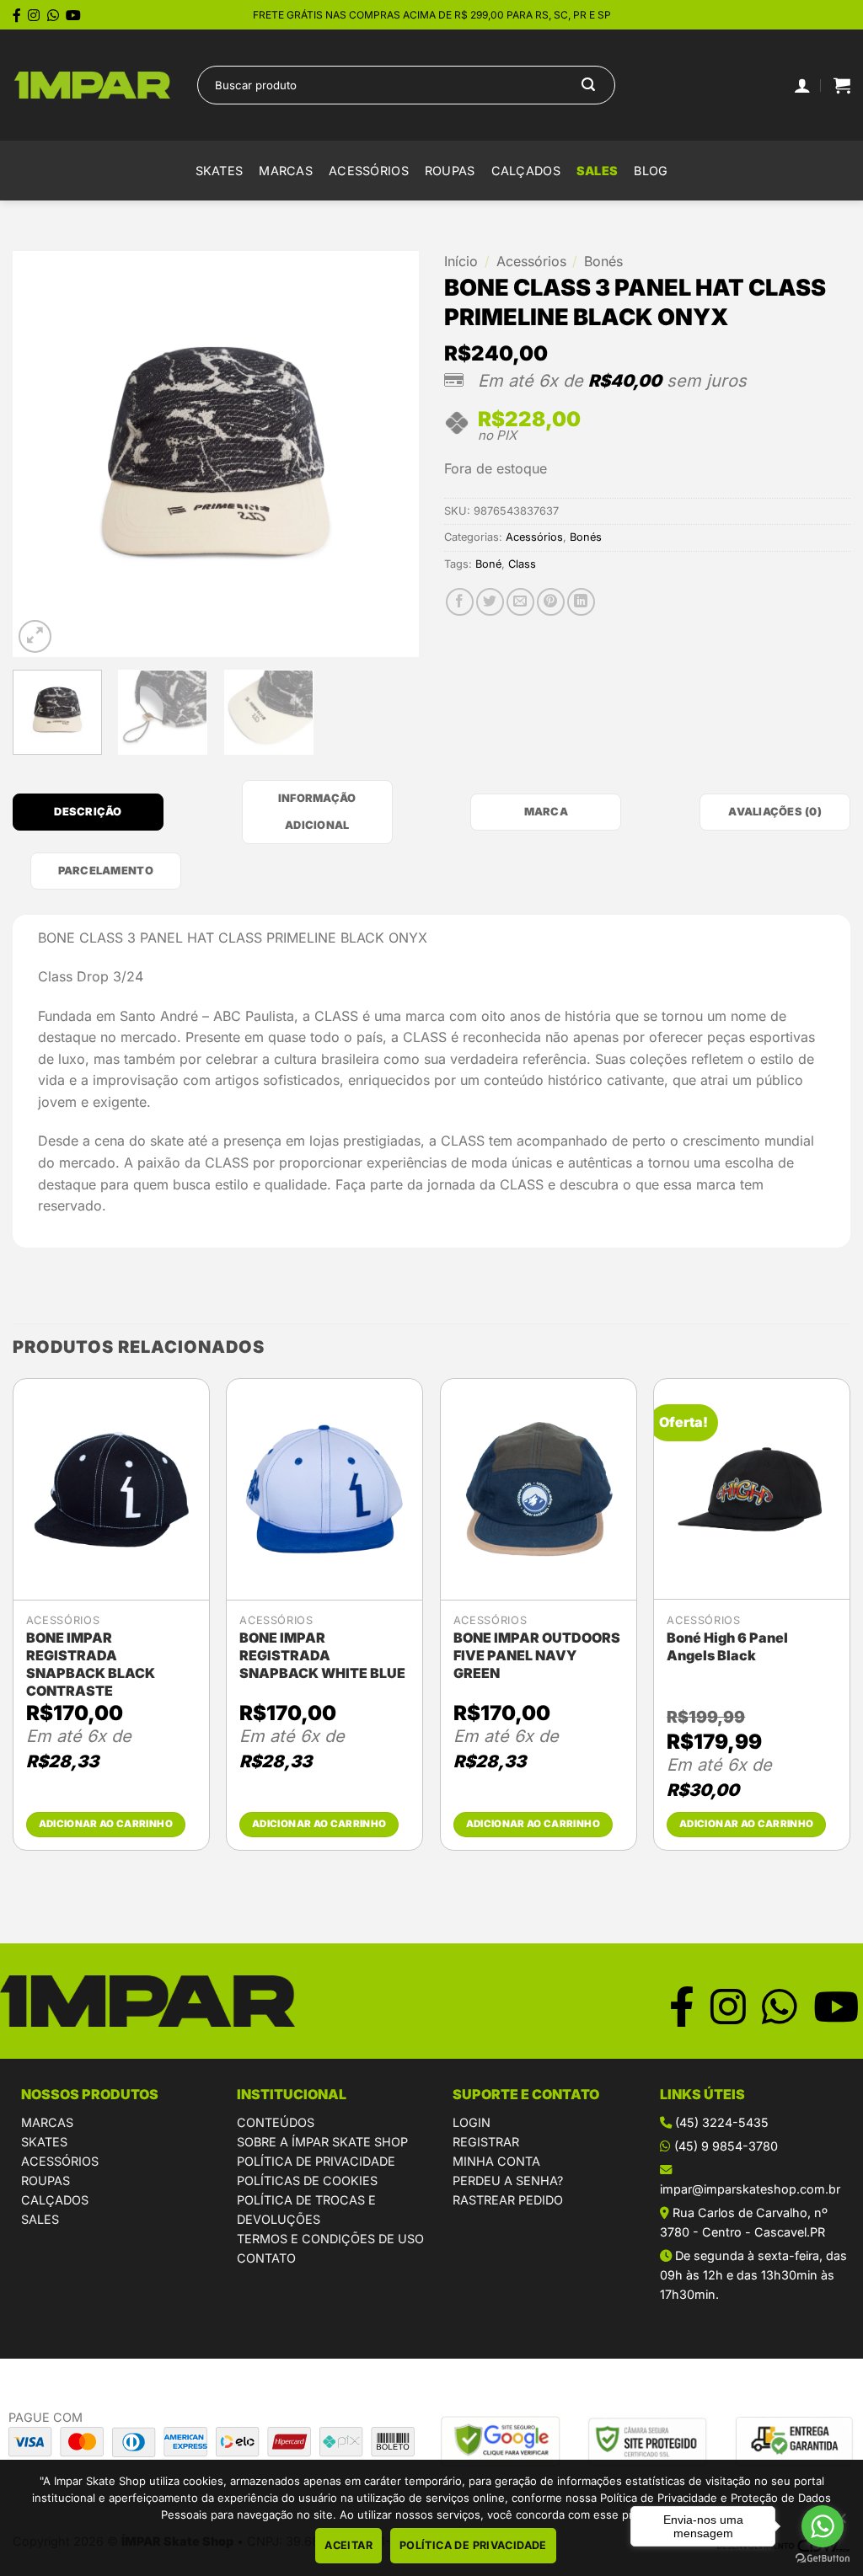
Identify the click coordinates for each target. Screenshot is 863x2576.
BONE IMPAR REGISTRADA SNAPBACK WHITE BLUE (322, 1655)
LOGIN (472, 2122)
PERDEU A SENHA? (508, 2181)
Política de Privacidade (473, 2545)
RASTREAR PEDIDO (508, 2200)
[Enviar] (588, 85)
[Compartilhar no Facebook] (460, 602)
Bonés (603, 261)
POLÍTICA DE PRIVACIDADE (316, 2161)
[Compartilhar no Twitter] (490, 602)
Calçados (526, 171)
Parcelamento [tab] (106, 871)
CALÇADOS (55, 2200)
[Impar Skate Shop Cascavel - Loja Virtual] (92, 86)
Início (461, 261)
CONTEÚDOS (276, 2122)
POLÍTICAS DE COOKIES (307, 2181)
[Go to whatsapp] (823, 2526)
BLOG (651, 171)
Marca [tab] (546, 812)
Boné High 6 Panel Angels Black (727, 1646)
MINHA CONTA (496, 2161)
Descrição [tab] (88, 812)
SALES (597, 171)
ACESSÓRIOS (60, 2161)
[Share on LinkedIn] (581, 602)
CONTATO (266, 2258)
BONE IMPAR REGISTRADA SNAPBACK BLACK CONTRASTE (91, 1664)
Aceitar (348, 2545)
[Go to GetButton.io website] (823, 2559)
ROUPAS (46, 2181)
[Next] (389, 454)
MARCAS (47, 2122)
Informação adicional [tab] (317, 812)
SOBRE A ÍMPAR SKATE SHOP (322, 2142)
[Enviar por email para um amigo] (520, 602)
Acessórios (369, 171)
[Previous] (42, 454)
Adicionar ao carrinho (106, 1824)
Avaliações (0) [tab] (775, 812)
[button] (842, 85)
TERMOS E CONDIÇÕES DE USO (330, 2239)
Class (522, 564)
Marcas (286, 171)
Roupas (450, 171)
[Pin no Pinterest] (551, 602)
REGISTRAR (486, 2142)
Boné (488, 564)
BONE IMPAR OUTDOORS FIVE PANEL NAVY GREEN (537, 1655)
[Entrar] (802, 85)
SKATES (44, 2142)
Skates (220, 171)
